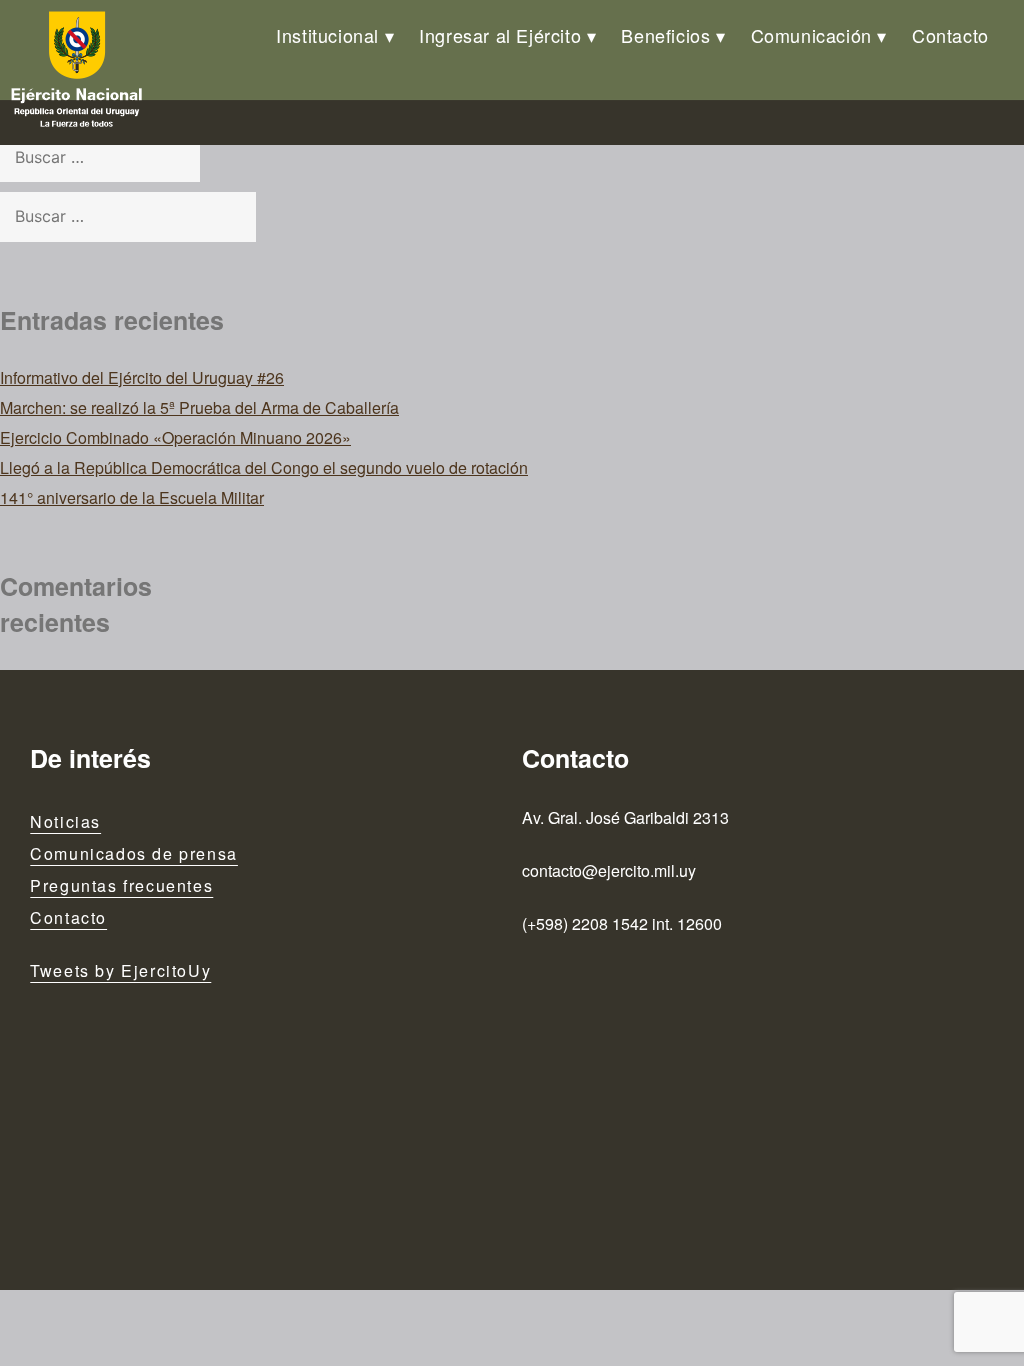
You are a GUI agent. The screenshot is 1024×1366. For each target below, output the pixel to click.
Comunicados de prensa (134, 853)
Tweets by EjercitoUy (120, 970)
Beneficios (665, 35)
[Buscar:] (100, 156)
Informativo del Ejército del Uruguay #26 (142, 377)
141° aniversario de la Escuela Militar (132, 497)
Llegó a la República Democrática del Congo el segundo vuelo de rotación (264, 467)
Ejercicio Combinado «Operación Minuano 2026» (175, 437)
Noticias (65, 821)
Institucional (327, 35)
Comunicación (811, 35)
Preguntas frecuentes (121, 885)
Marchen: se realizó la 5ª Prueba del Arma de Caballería (199, 407)
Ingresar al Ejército (500, 35)
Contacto (950, 35)
